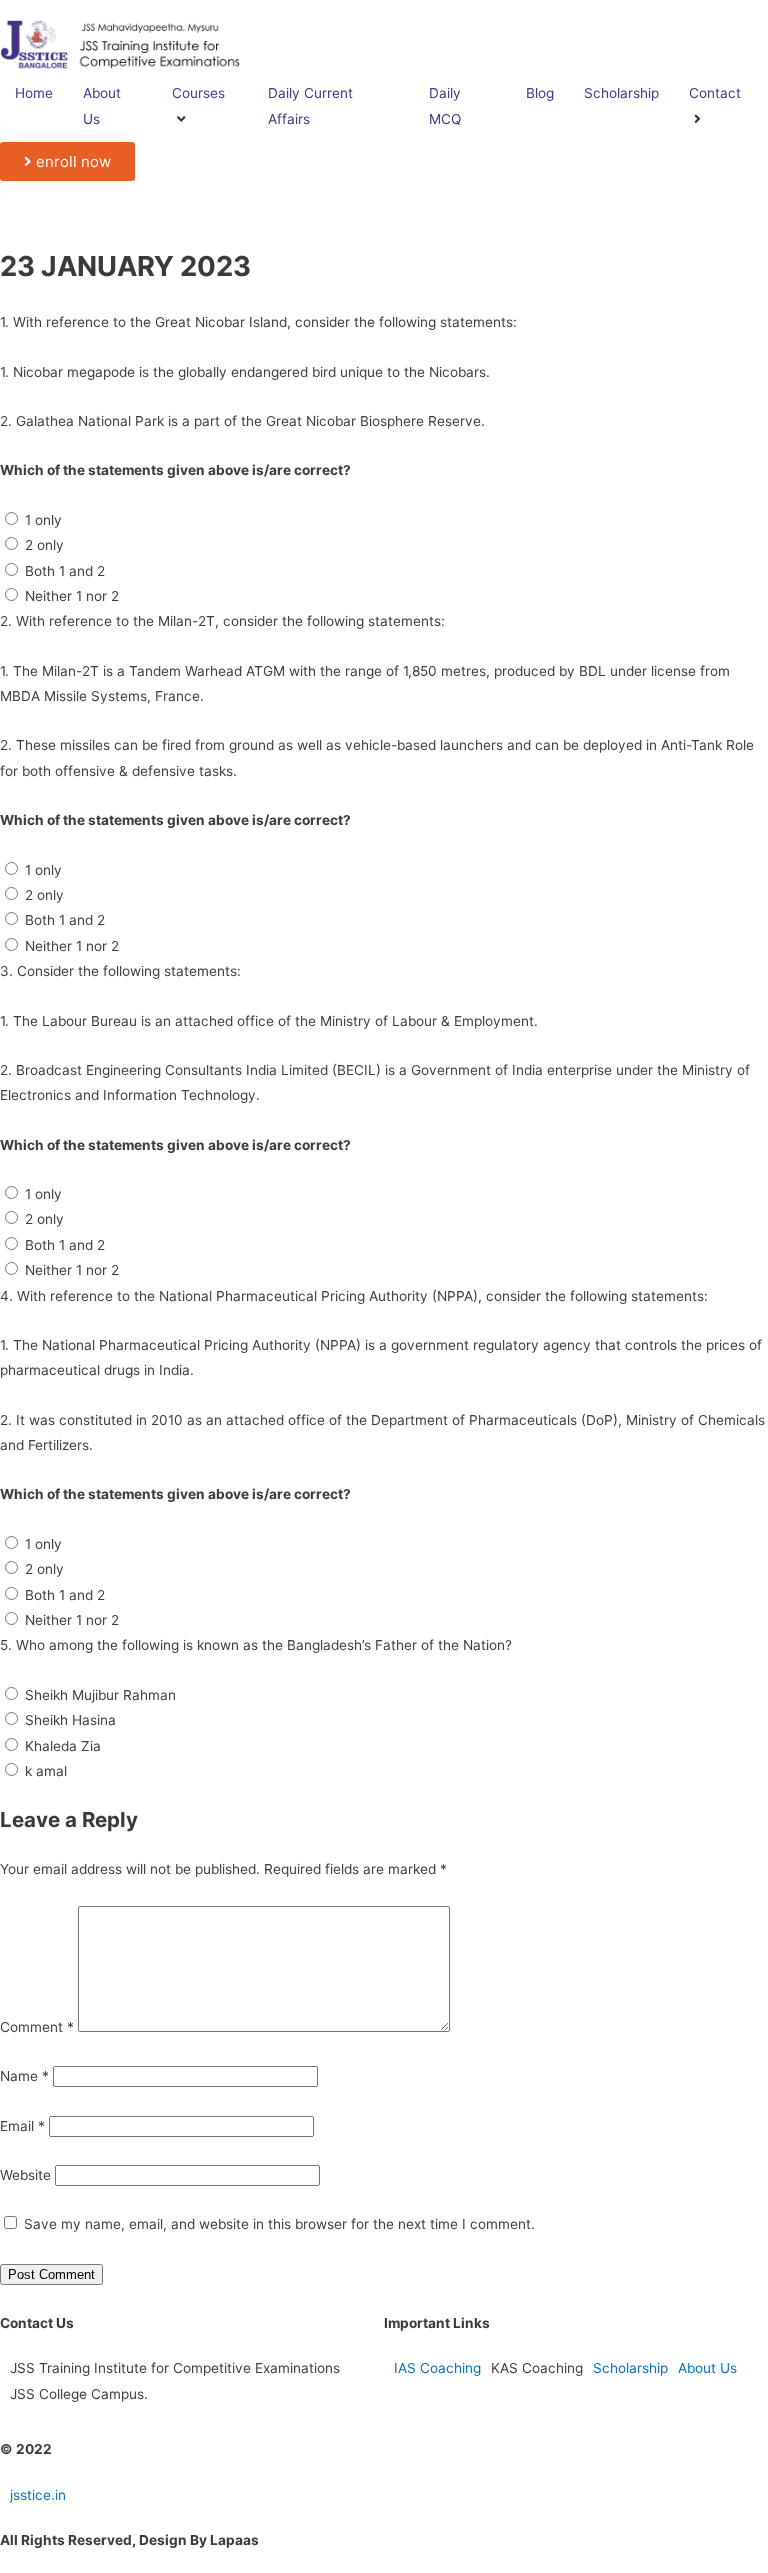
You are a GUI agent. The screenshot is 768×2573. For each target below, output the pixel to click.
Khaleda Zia (63, 1746)
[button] (67, 161)
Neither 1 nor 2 (72, 596)
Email (22, 2126)
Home (34, 93)
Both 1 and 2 (65, 571)
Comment (37, 2027)
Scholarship (621, 93)
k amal (46, 1771)
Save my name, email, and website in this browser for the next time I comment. (279, 2224)
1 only (43, 520)
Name (24, 2076)
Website (25, 2175)
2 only (44, 545)
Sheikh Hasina (70, 1720)
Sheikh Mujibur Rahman (100, 1695)
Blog (540, 93)
